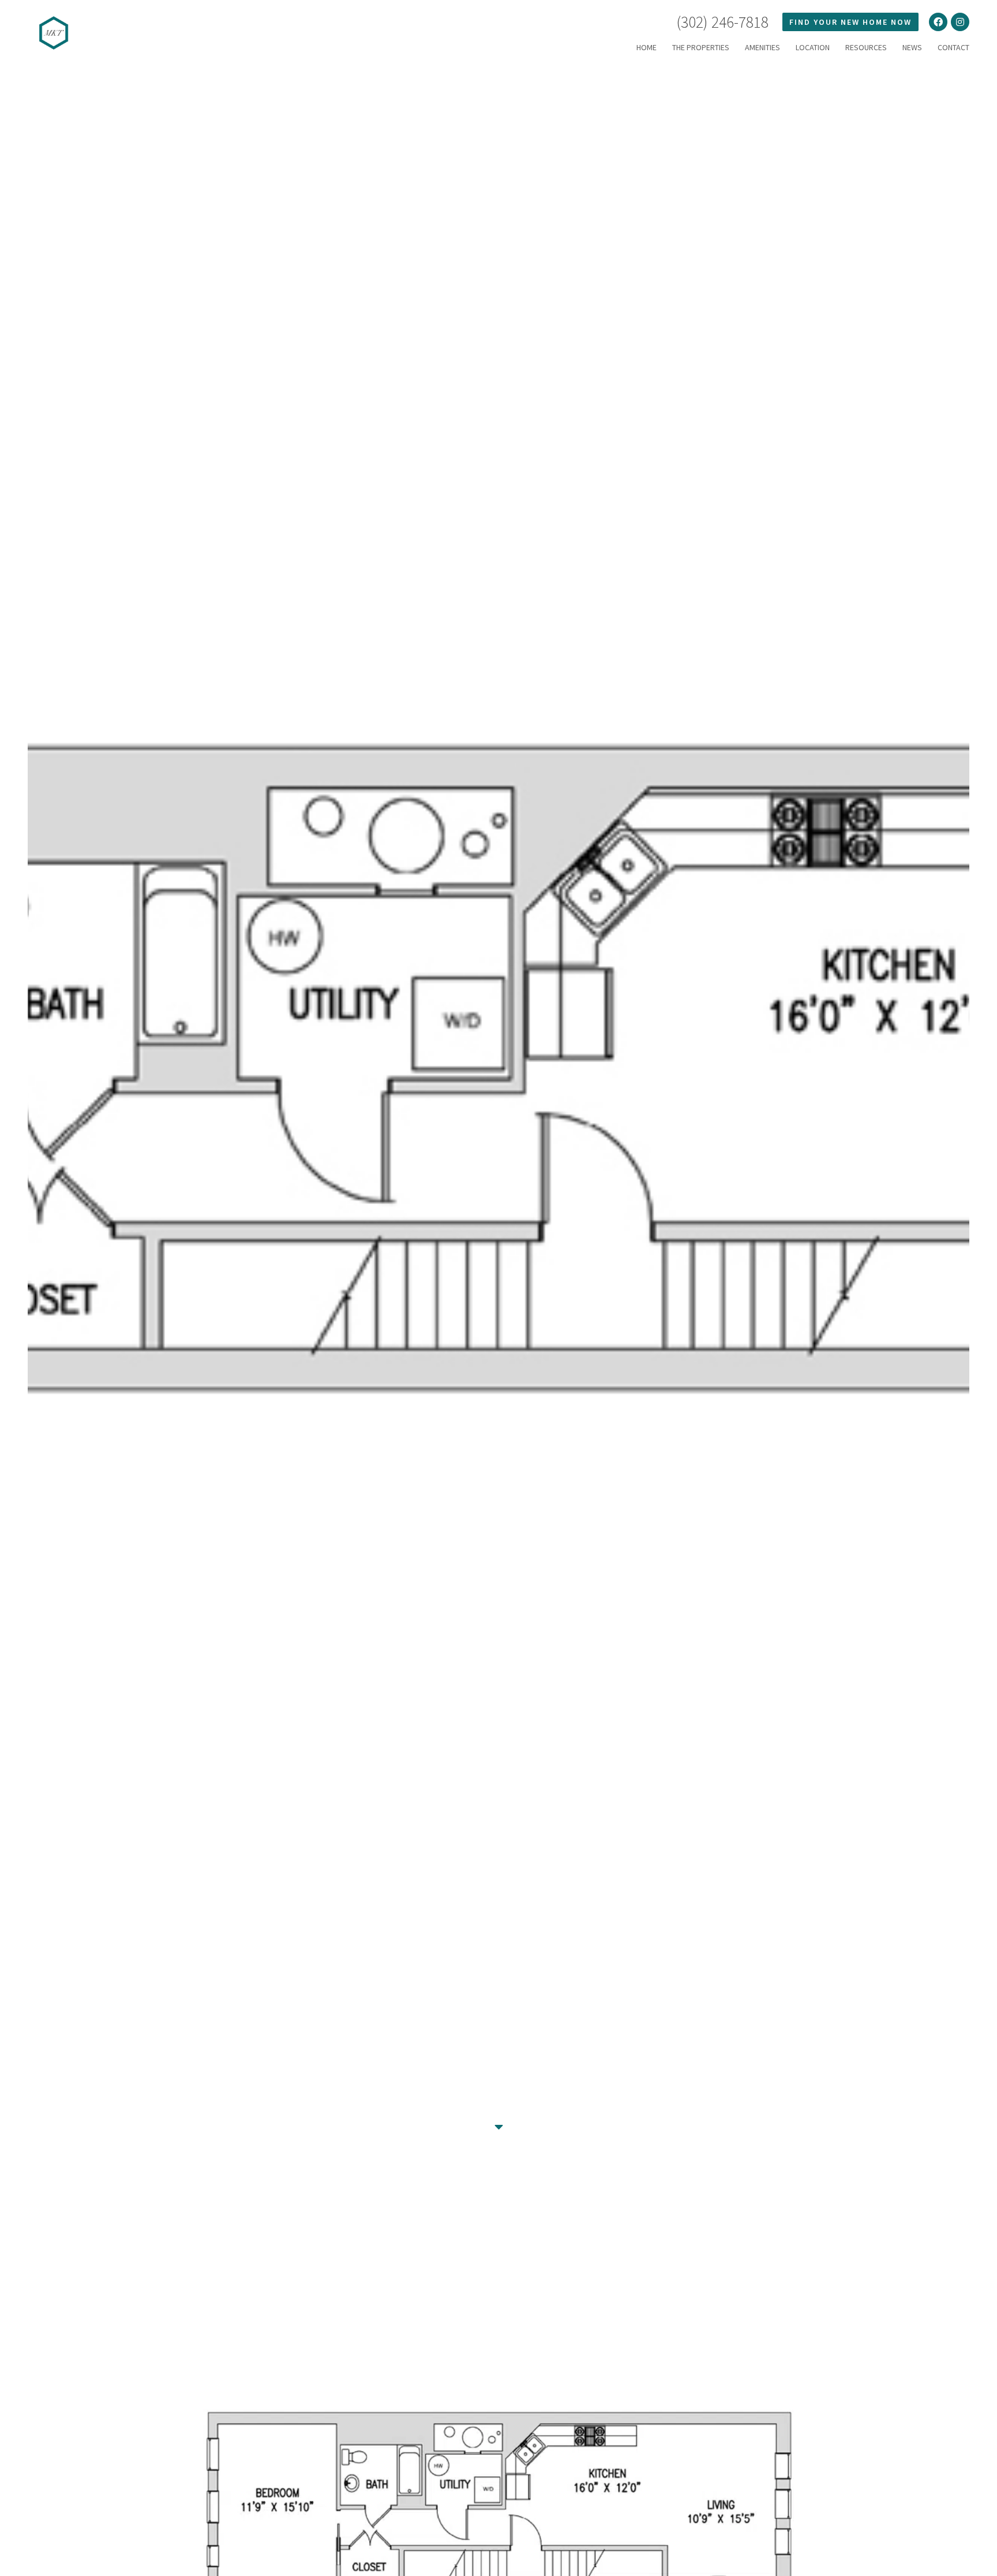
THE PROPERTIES (701, 47)
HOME (646, 47)
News (912, 47)
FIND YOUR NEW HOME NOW (850, 22)
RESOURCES (866, 47)
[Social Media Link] (938, 22)
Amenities (762, 47)
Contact (953, 47)
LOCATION (813, 47)
